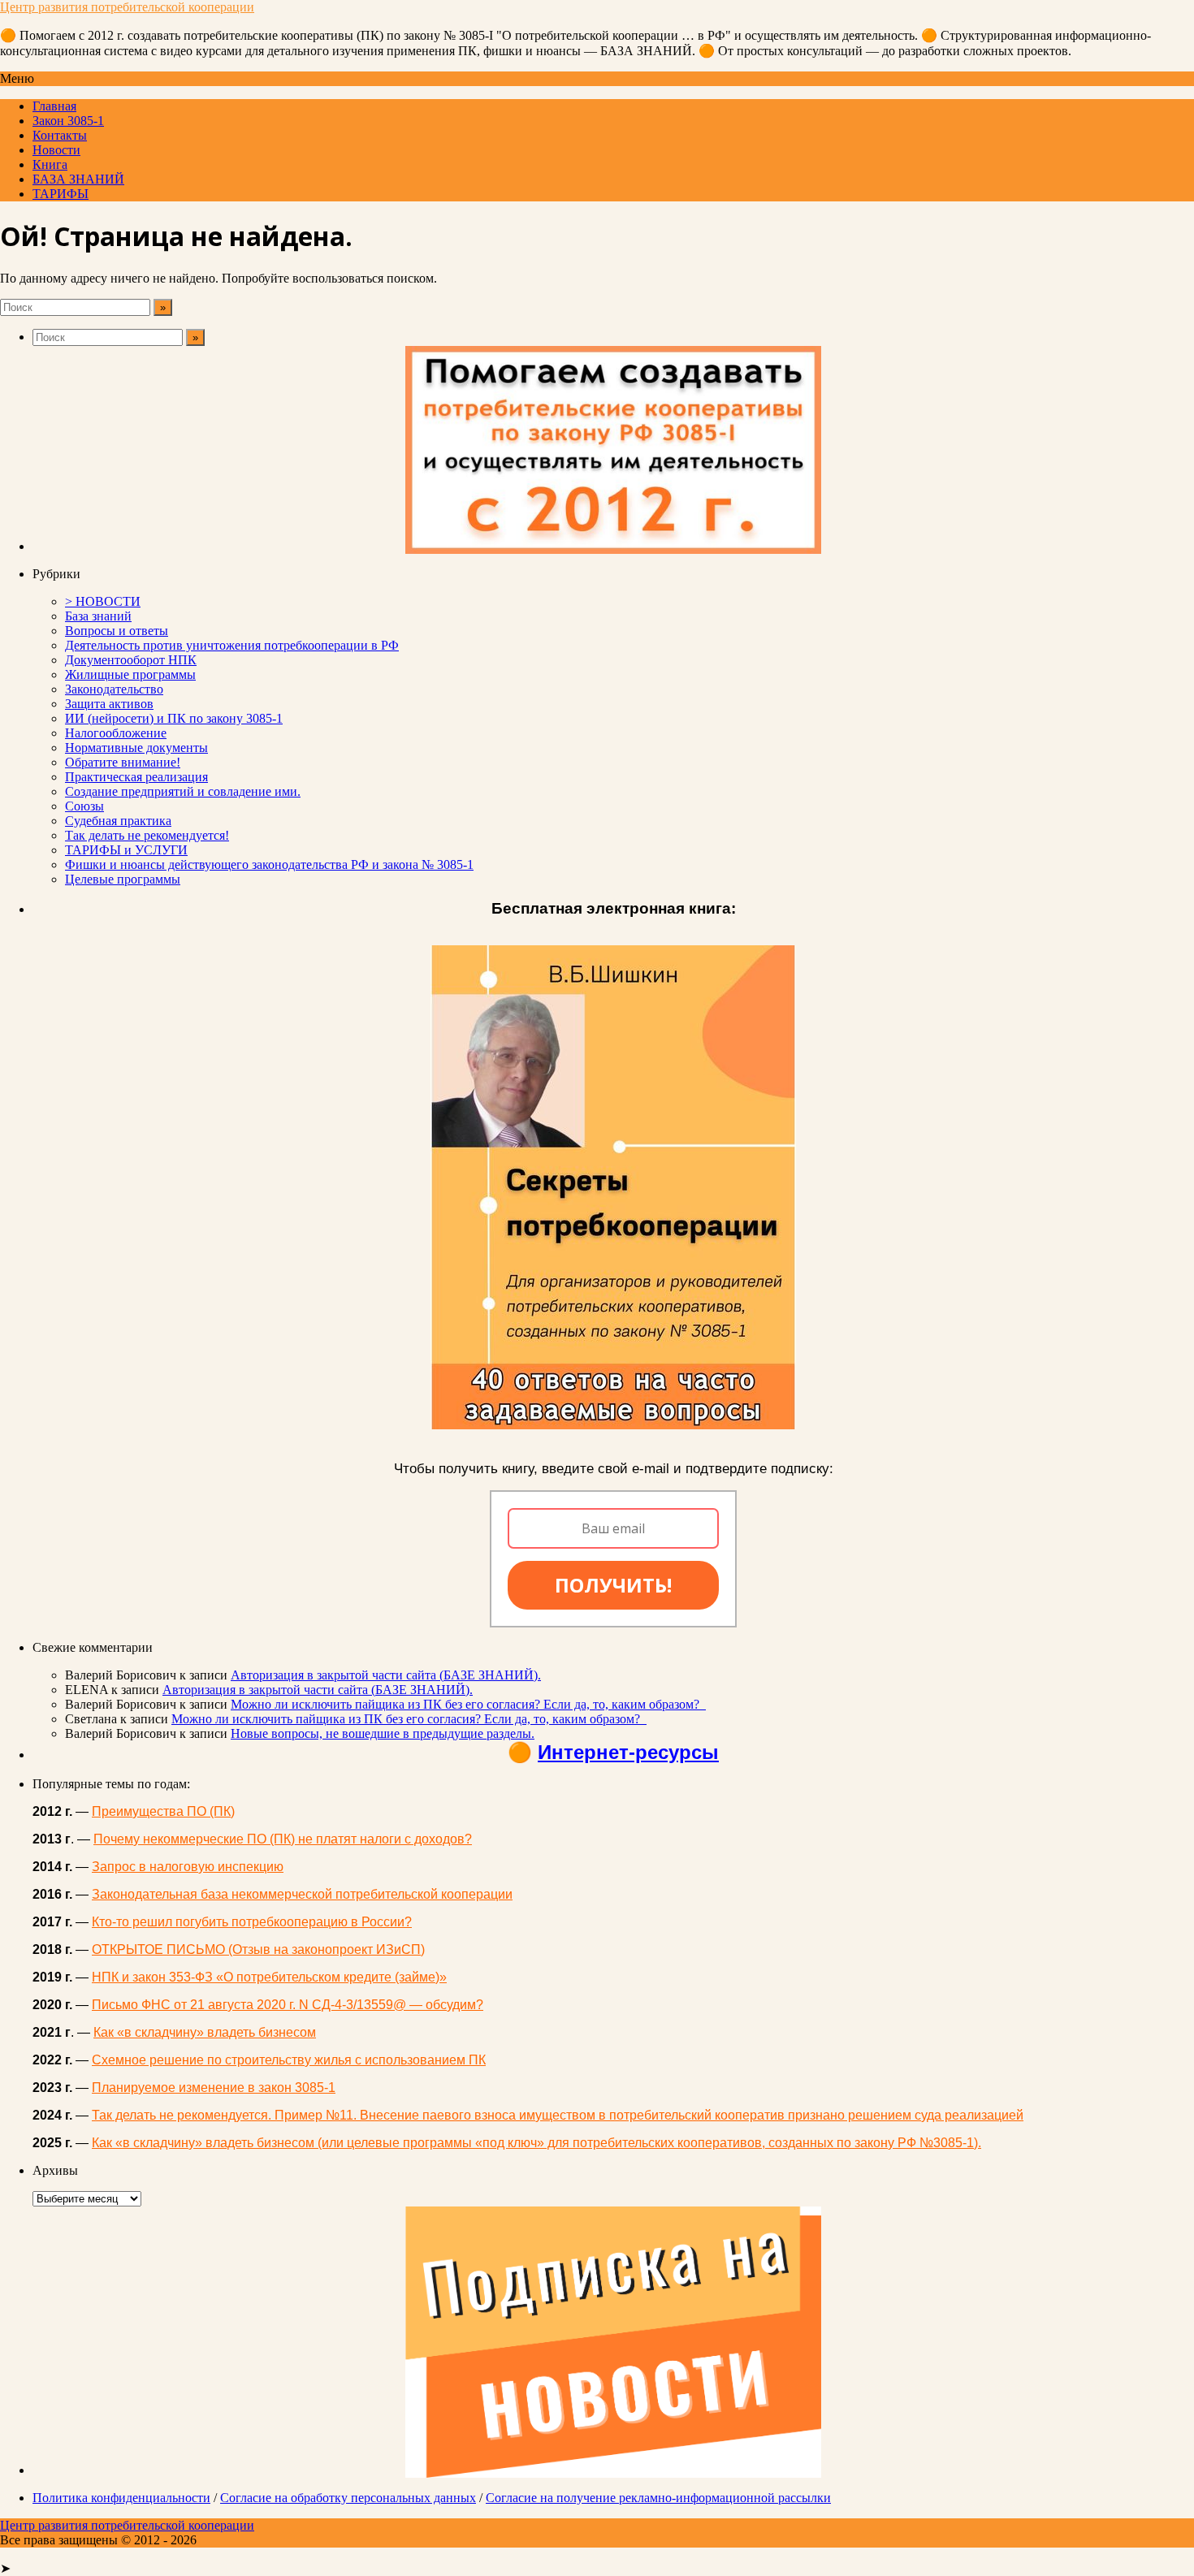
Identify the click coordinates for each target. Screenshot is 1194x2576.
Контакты (60, 135)
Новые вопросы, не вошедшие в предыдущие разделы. (383, 1733)
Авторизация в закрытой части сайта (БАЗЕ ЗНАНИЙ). (386, 1675)
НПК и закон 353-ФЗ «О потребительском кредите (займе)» (269, 1977)
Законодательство (114, 689)
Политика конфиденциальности (121, 2498)
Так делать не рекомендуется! (147, 835)
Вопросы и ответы (117, 631)
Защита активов (109, 704)
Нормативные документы (136, 748)
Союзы (84, 806)
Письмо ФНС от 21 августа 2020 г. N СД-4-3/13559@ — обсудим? (288, 2005)
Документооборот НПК (131, 660)
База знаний (98, 616)
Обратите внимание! (123, 762)
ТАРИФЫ (61, 194)
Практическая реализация (136, 777)
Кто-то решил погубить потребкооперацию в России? (252, 1922)
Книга (50, 164)
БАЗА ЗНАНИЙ (78, 179)
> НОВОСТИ (103, 601)
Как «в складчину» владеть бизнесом (205, 2032)
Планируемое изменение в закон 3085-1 (214, 2088)
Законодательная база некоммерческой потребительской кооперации (302, 1894)
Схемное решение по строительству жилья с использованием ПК (289, 2060)
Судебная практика (118, 821)
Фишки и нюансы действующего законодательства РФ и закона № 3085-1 (269, 864)
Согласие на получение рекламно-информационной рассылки (658, 2498)
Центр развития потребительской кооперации (127, 7)
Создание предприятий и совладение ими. (183, 791)
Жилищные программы (130, 674)
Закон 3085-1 (68, 121)
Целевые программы (123, 879)
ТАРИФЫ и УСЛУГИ (126, 850)
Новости (56, 150)
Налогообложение (116, 733)
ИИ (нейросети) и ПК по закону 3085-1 (174, 718)
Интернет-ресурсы (628, 1752)
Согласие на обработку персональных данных (348, 2498)
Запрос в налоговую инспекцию (188, 1867)
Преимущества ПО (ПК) (163, 1811)
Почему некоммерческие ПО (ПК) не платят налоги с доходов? (283, 1839)
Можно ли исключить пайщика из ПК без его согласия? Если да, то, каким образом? (468, 1704)
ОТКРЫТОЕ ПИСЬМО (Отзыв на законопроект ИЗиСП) (258, 1949)
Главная (54, 106)
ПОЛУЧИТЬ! (613, 1585)
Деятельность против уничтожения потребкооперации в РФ (232, 645)
